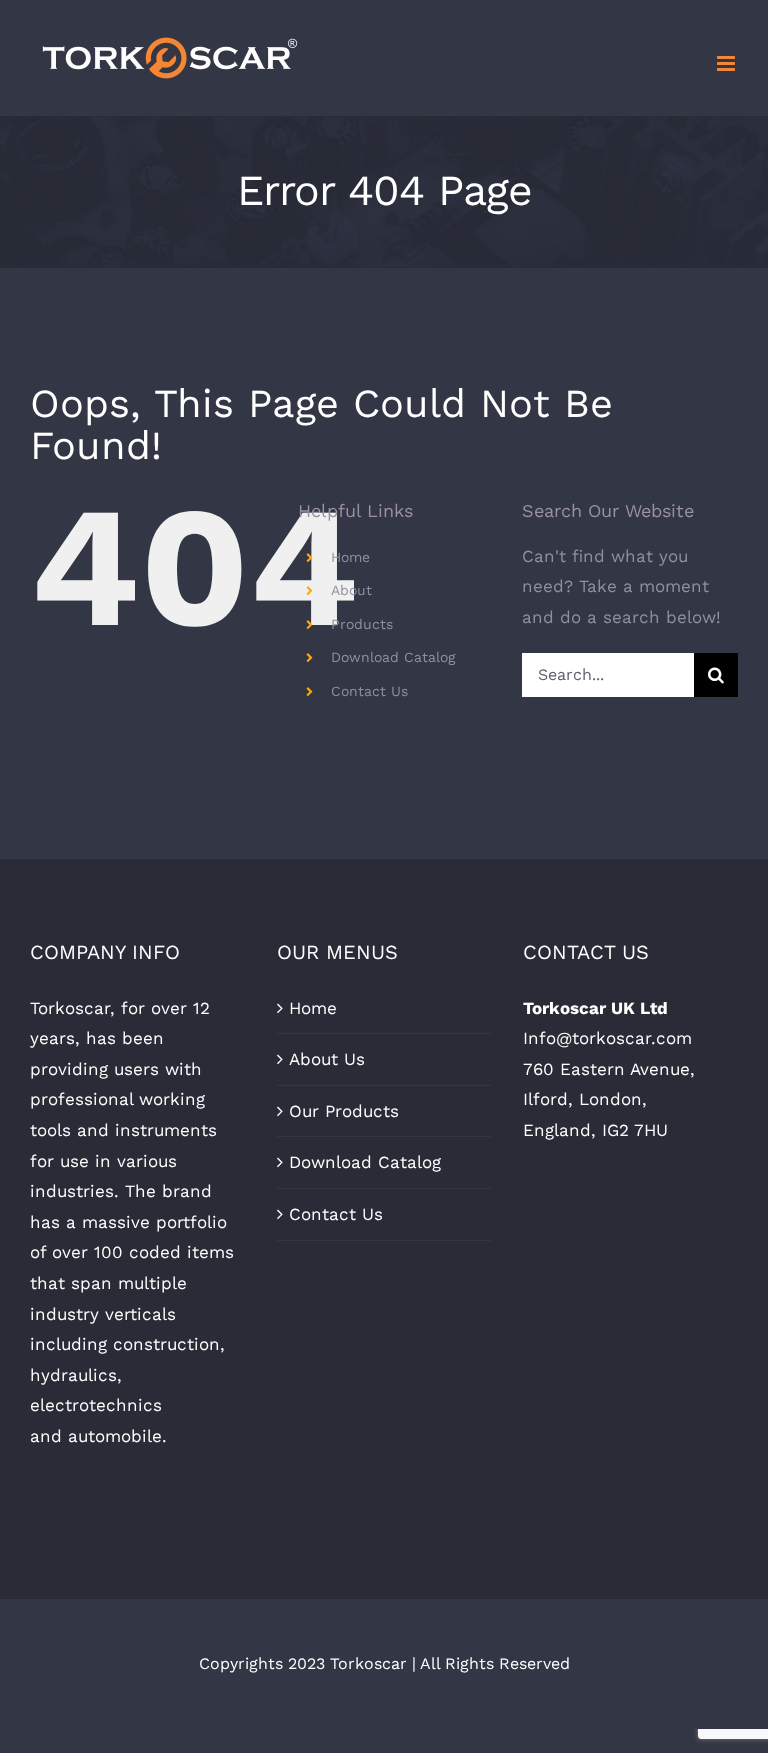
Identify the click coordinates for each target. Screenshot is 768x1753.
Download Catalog (393, 657)
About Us (327, 1059)
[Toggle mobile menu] (727, 63)
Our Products (344, 1111)
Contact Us (369, 691)
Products (362, 624)
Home (350, 557)
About (351, 590)
